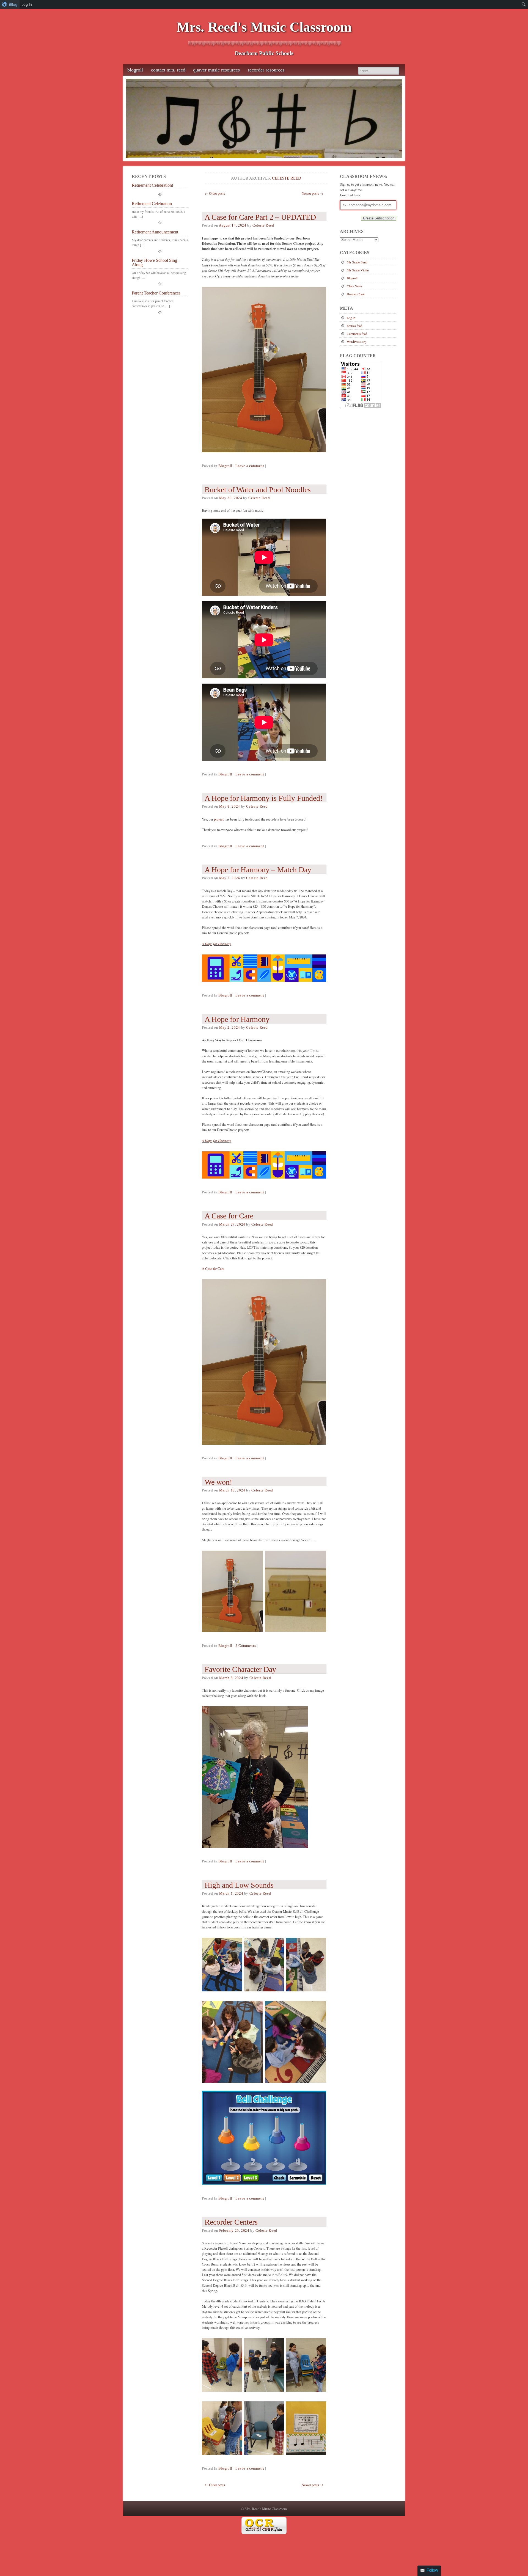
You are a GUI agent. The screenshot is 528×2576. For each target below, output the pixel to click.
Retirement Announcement (155, 232)
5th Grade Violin (358, 270)
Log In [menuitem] (27, 4)
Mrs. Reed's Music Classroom (264, 27)
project (219, 819)
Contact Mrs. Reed (168, 70)
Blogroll (135, 70)
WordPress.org (357, 342)
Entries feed (354, 326)
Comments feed (357, 334)
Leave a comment (250, 466)
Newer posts (313, 193)
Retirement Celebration (152, 204)
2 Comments (246, 1646)
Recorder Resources (266, 70)
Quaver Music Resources (216, 70)
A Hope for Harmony (216, 944)
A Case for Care (213, 1268)
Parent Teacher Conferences (156, 293)
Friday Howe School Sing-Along (155, 263)
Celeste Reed (287, 178)
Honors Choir (356, 294)
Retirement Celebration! (152, 185)
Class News (355, 286)
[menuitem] (10, 4)
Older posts (215, 193)
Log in (351, 318)
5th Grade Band (357, 262)
